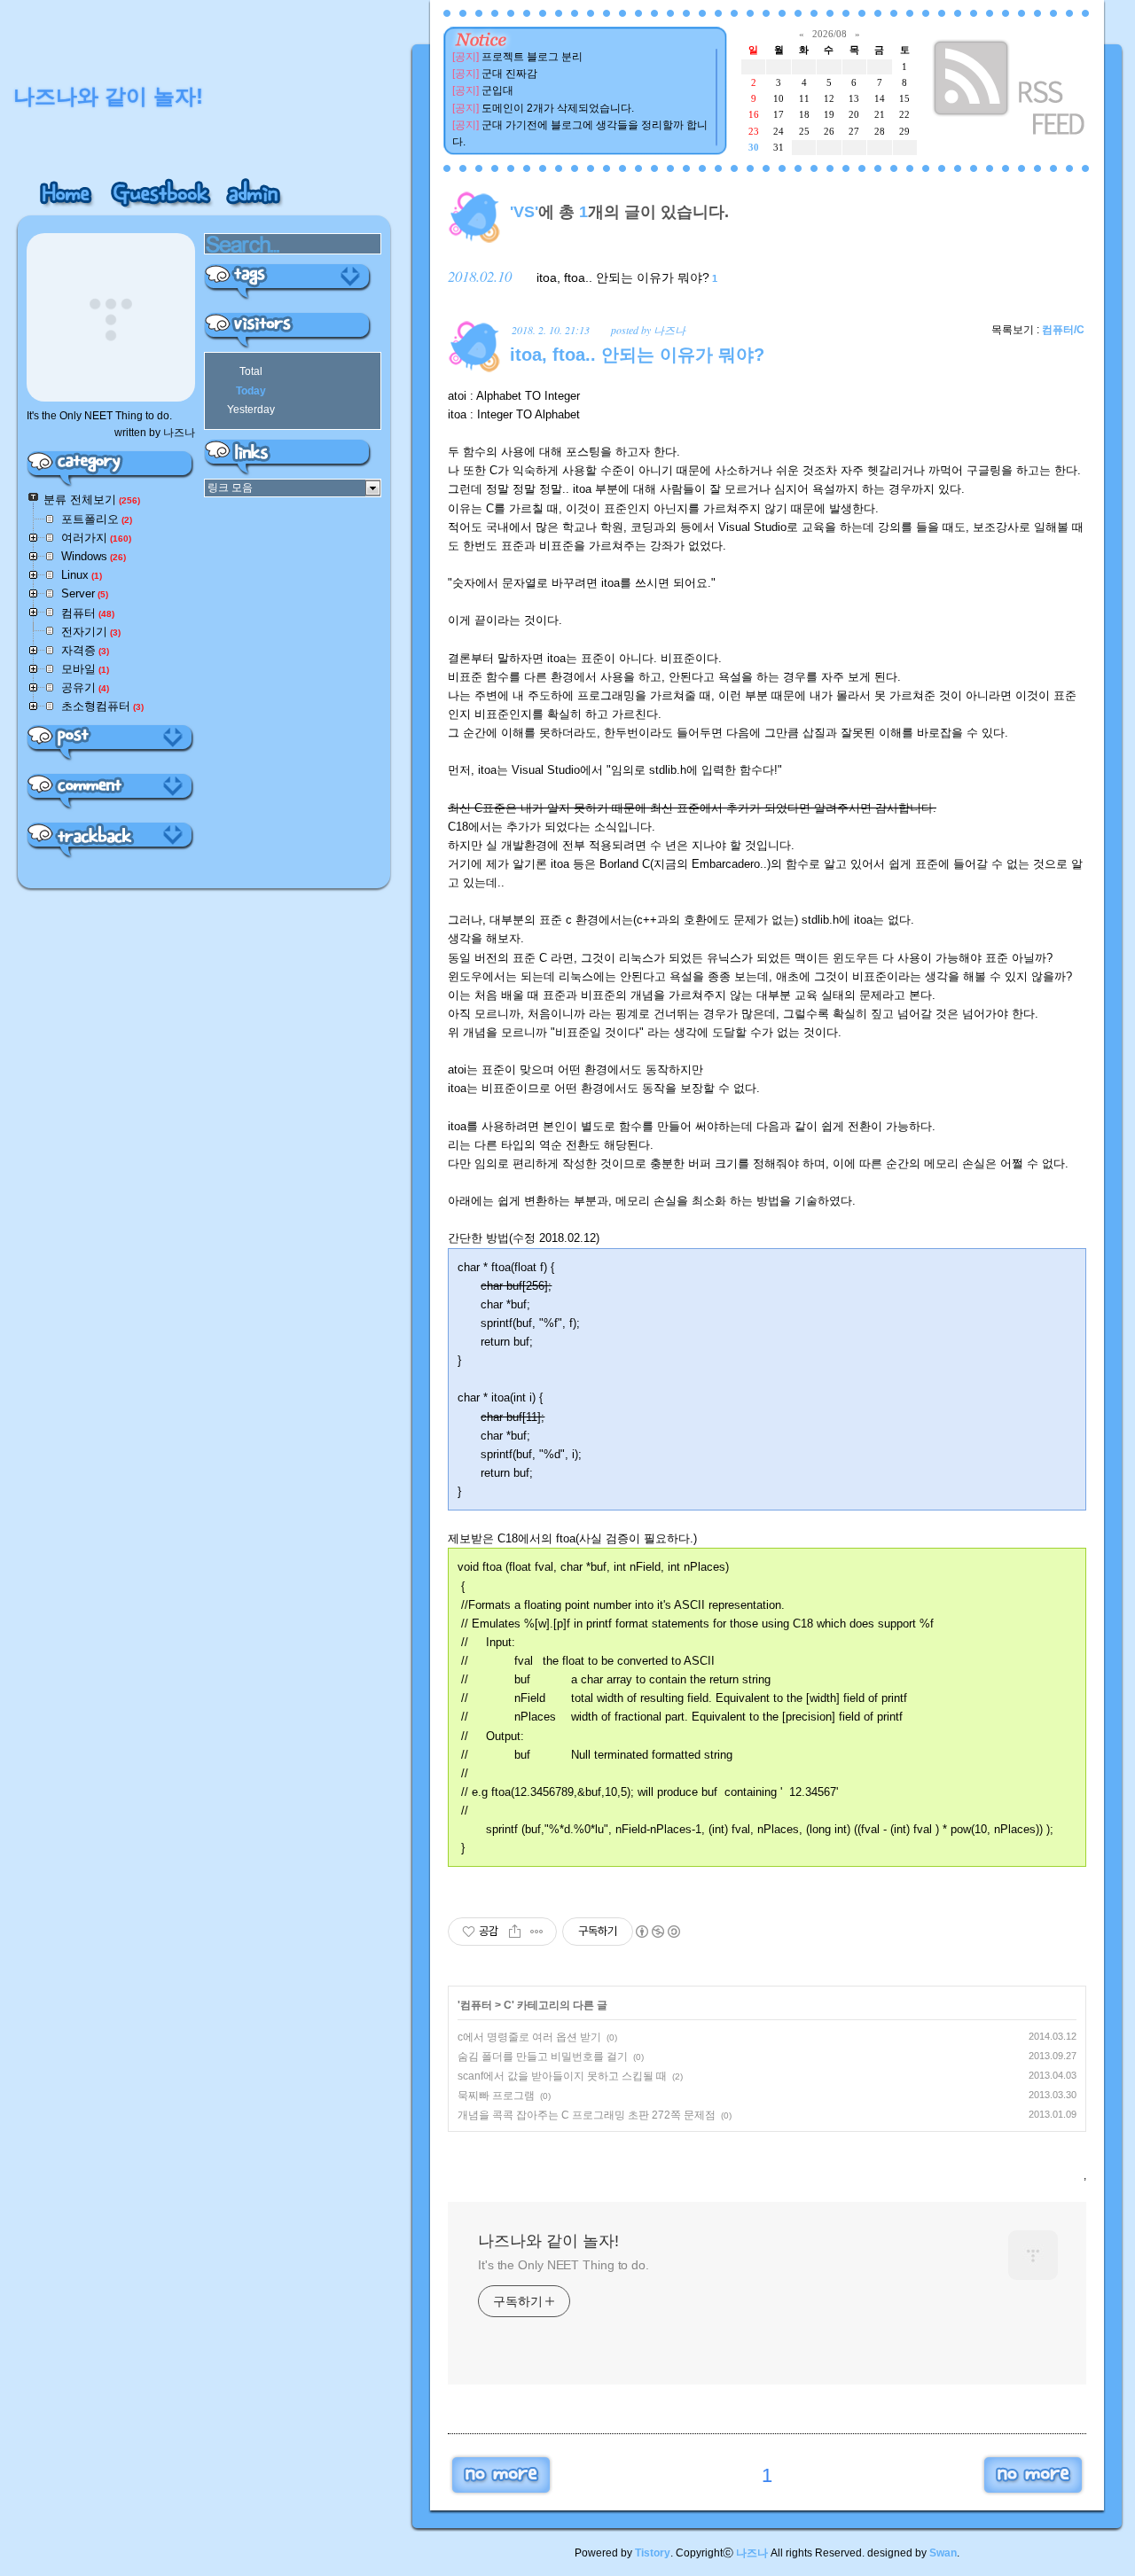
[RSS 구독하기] (1011, 91)
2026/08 (830, 34)
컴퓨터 (476, 2005)
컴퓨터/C (1063, 330)
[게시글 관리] (537, 1932)
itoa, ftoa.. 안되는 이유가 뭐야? (623, 277)
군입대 (497, 90)
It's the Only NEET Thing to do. (564, 2265)
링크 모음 (230, 488)
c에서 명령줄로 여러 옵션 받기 (529, 2037)
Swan (943, 2553)
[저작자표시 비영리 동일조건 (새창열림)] (657, 1932)
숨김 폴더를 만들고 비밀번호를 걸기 (543, 2057)
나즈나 (752, 2553)
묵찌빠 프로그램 (496, 2096)
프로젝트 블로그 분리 (532, 57)
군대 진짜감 (509, 74)
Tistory (653, 2553)
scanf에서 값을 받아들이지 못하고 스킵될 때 (562, 2076)
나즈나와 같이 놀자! (548, 2241)
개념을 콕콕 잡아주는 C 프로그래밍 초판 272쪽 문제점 (587, 2115)
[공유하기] (515, 1932)
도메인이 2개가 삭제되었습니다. (558, 108)
